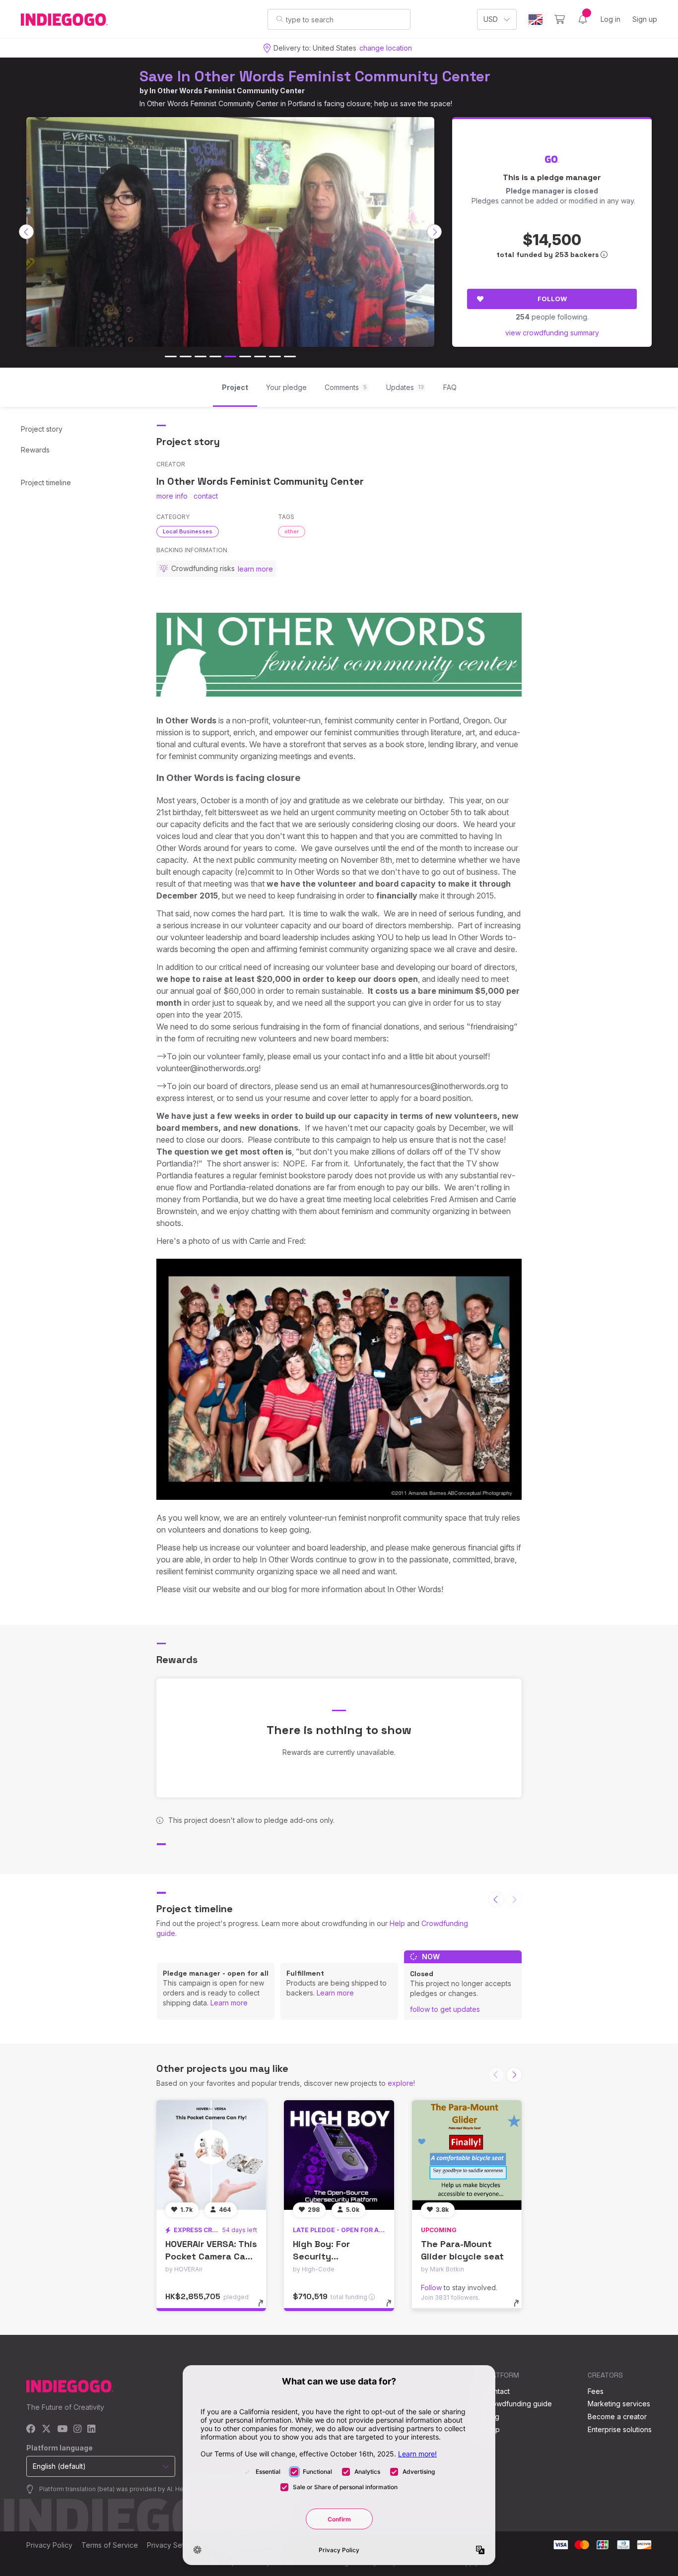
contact (206, 496)
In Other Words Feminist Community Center (227, 91)
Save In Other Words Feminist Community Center (315, 76)
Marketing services (619, 2404)
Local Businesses (188, 531)
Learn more (229, 2003)
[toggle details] (265, 2308)
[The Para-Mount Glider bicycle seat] (467, 2155)
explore (401, 2083)
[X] (46, 2429)
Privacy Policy (49, 2545)
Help (397, 1923)
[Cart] (560, 19)
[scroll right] (434, 232)
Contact (497, 2391)
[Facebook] (31, 2429)
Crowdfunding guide (518, 2404)
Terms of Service (110, 2545)
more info (172, 496)
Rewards (35, 450)
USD (491, 19)
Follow (552, 299)
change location (386, 48)
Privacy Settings (173, 2545)
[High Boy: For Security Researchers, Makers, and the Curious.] (339, 2155)
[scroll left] (26, 232)
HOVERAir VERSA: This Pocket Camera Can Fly (211, 2256)
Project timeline (46, 483)
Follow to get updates (445, 2009)
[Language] (536, 20)
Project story (42, 429)
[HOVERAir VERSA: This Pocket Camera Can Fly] (211, 2155)
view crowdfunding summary (552, 333)
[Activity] (583, 19)
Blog (492, 2416)
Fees (596, 2391)
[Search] (280, 19)
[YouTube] (62, 2429)
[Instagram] (77, 2429)
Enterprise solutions (620, 2429)
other (292, 531)
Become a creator (617, 2416)
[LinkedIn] (91, 2429)
